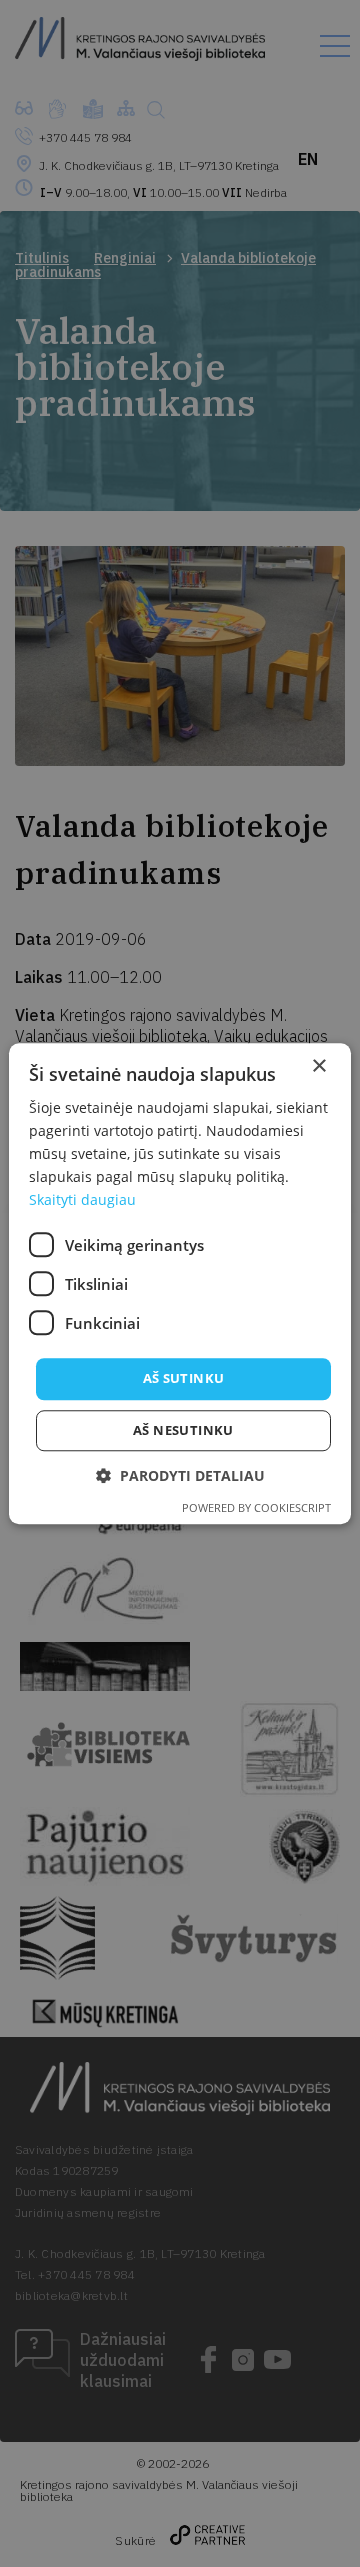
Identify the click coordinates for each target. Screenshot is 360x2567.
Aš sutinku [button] (184, 1379)
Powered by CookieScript (256, 1507)
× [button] (318, 1066)
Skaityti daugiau (82, 1200)
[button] (180, 1475)
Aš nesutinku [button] (183, 1430)
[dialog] (180, 1283)
